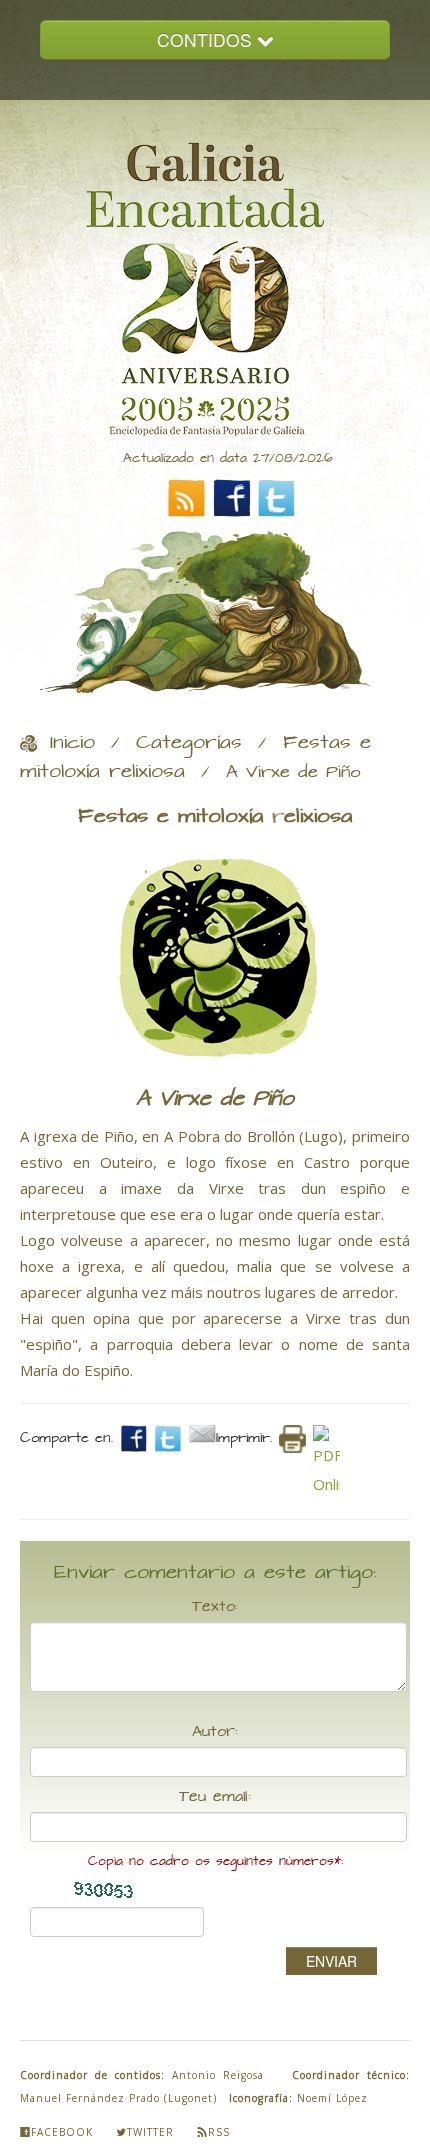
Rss (219, 2132)
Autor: (215, 1732)
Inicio (72, 743)
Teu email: (215, 1797)
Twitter (150, 2132)
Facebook (62, 2132)
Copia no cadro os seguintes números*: (215, 1861)
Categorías (189, 743)
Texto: (215, 1607)
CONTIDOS (207, 39)
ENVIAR (331, 1961)
